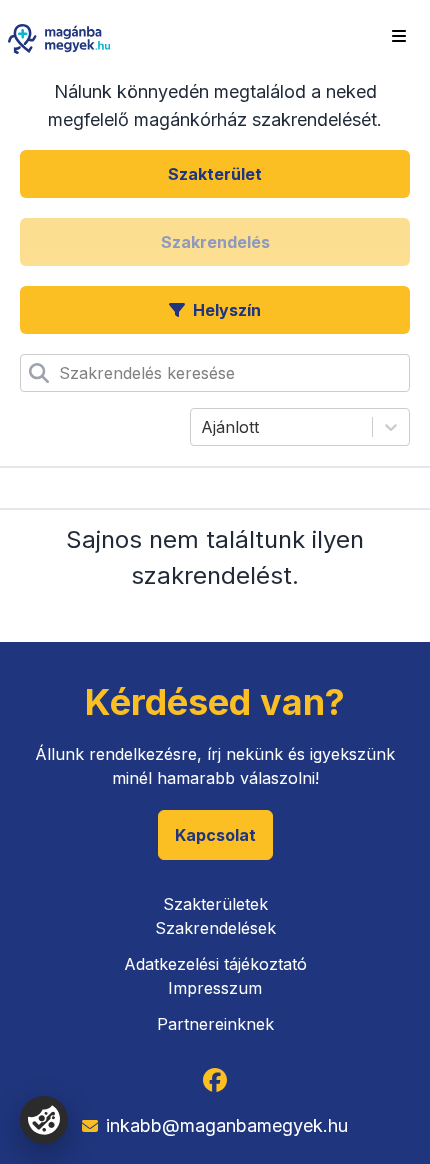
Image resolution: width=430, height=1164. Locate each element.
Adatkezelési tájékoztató (215, 964)
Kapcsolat (215, 835)
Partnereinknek (215, 1024)
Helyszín (227, 310)
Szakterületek (215, 904)
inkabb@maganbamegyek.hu (227, 1125)
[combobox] (61, 373)
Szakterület (215, 174)
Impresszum (215, 988)
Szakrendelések (215, 928)
